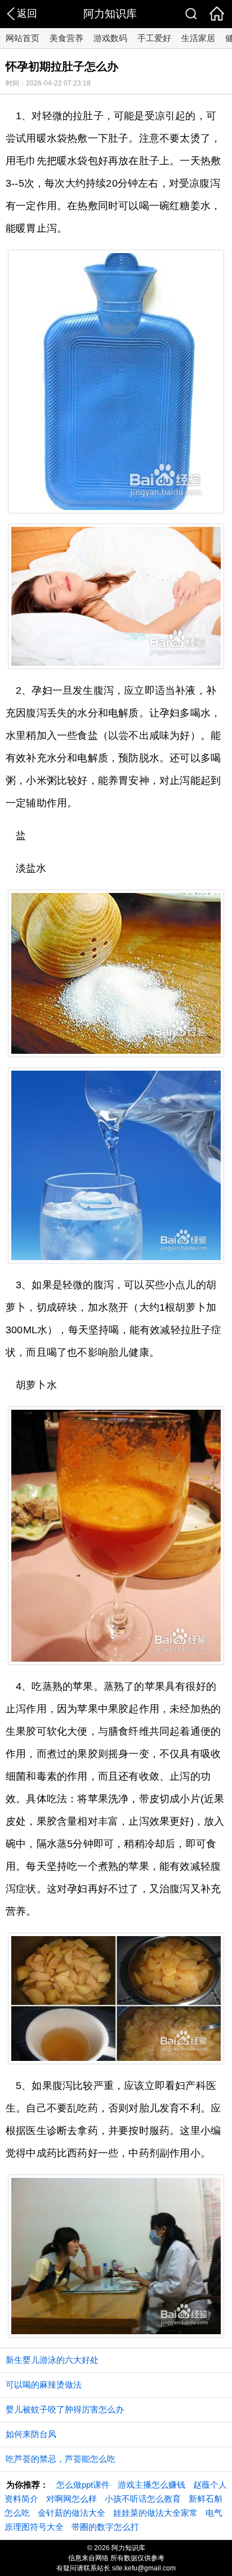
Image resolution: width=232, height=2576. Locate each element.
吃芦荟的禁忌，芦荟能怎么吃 (61, 2459)
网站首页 (23, 38)
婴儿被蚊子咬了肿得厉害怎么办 (65, 2409)
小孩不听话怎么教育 (143, 2499)
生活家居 (198, 38)
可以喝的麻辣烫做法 (44, 2385)
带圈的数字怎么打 (105, 2527)
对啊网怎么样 (72, 2499)
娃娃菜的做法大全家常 (155, 2513)
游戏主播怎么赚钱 (151, 2485)
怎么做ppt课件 (83, 2485)
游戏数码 (110, 38)
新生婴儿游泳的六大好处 (52, 2360)
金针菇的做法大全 (72, 2513)
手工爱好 (154, 38)
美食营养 (66, 38)
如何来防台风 (31, 2434)
